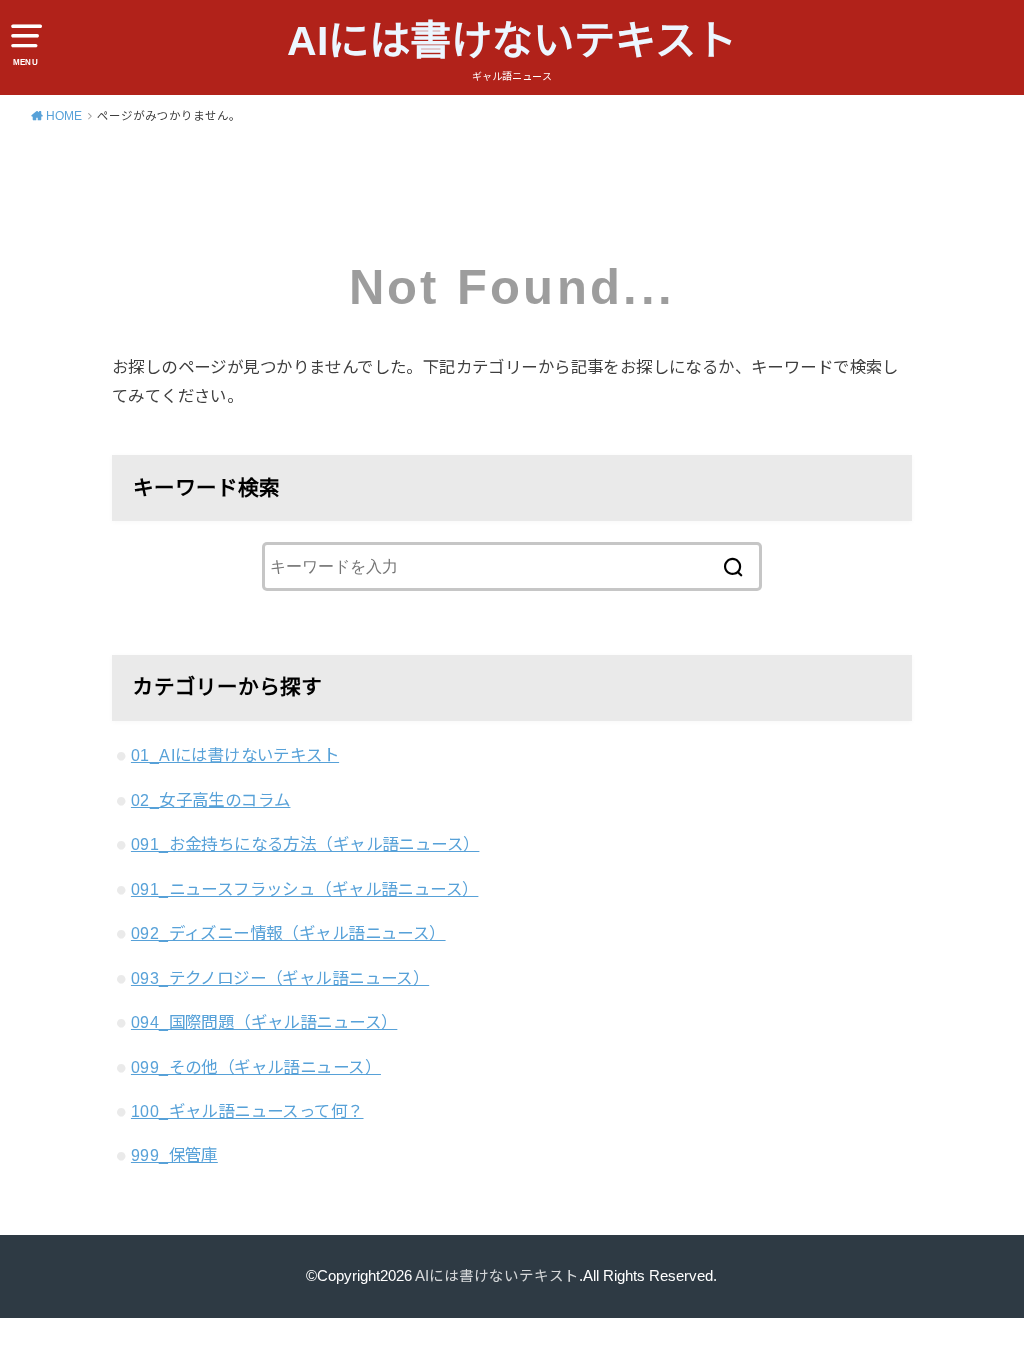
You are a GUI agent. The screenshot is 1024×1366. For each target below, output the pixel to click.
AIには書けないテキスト (512, 41)
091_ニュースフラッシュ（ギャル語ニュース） (304, 889)
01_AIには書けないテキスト (235, 755)
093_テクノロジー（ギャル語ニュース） (280, 978)
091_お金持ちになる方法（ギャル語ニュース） (305, 844)
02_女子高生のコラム (211, 800)
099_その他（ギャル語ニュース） (256, 1067)
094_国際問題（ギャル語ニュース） (264, 1022)
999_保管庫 (174, 1155)
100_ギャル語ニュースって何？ (247, 1111)
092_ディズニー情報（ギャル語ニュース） (288, 933)
